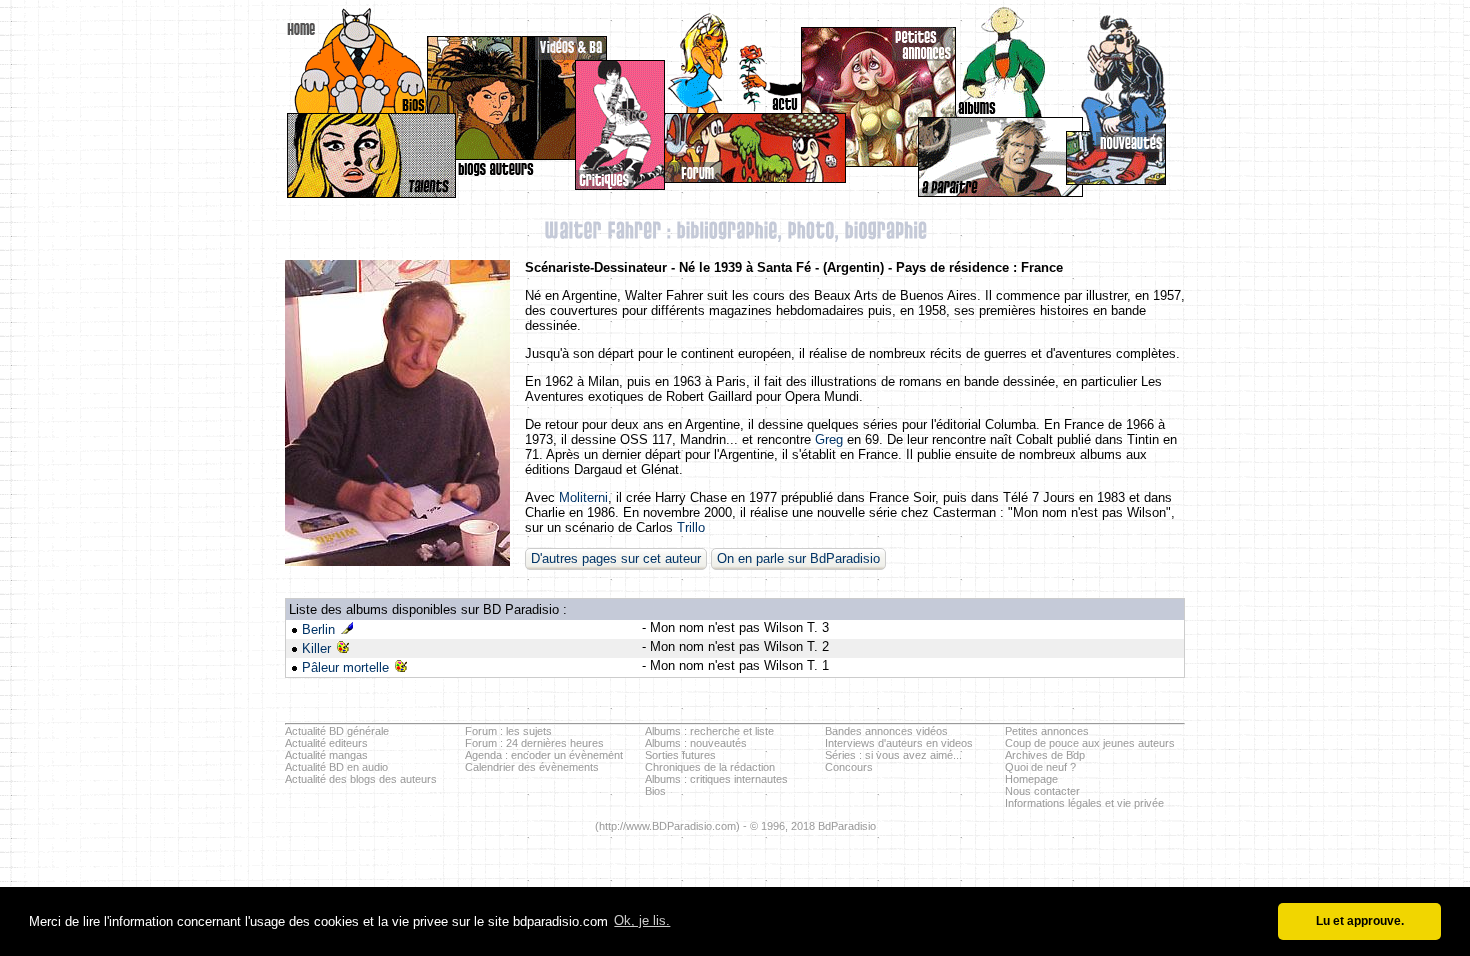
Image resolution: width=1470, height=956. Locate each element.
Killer (316, 648)
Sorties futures (680, 755)
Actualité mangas (326, 755)
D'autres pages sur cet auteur (616, 558)
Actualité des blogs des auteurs (361, 779)
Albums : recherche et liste (709, 731)
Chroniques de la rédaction (710, 767)
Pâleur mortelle (345, 667)
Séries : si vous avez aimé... (893, 755)
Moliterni (583, 497)
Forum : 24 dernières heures (534, 743)
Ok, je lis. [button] (642, 920)
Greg (829, 439)
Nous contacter (1042, 791)
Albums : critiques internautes (716, 779)
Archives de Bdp (1045, 755)
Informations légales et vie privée (1084, 803)
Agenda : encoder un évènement (544, 755)
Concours (849, 767)
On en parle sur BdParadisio (798, 558)
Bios (655, 791)
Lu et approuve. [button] (1360, 920)
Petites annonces (1047, 731)
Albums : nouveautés (696, 743)
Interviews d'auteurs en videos (899, 743)
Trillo (691, 527)
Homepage (1031, 779)
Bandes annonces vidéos (886, 731)
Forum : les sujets (508, 731)
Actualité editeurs (326, 743)
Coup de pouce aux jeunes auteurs (1090, 743)
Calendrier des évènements (532, 767)
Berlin (318, 629)
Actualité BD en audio (336, 767)
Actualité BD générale (337, 731)
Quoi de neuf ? (1040, 767)
